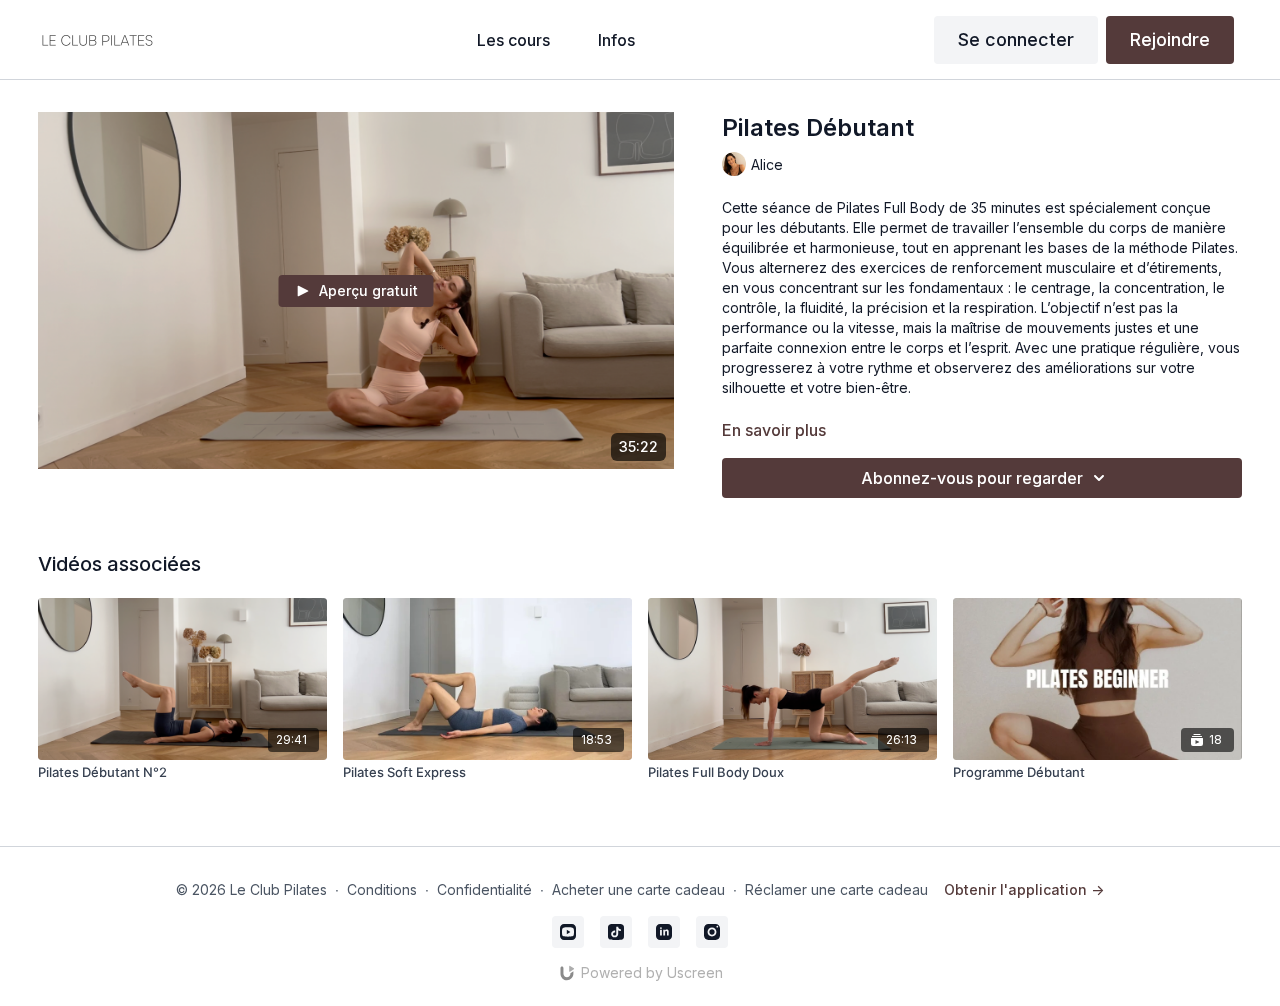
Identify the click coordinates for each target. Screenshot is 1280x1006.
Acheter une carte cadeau (638, 889)
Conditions (382, 889)
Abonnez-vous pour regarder (972, 478)
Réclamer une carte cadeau (836, 889)
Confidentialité (484, 889)
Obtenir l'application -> (1024, 889)
